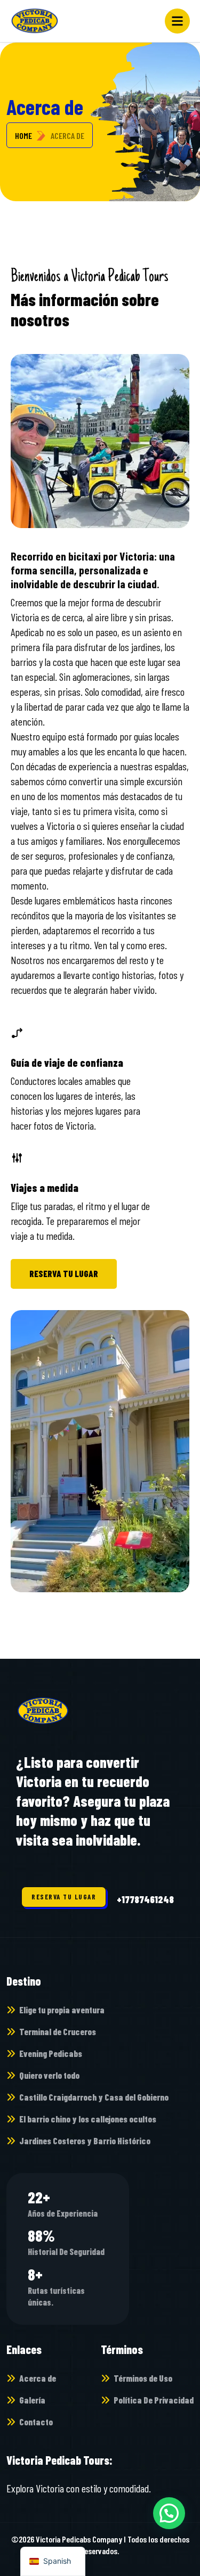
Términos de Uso (143, 2378)
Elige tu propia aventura (62, 2010)
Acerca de (38, 2378)
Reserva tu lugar (64, 1273)
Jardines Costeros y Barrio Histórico (85, 2141)
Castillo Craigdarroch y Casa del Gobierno (94, 2097)
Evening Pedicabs (51, 2053)
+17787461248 (145, 1899)
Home (23, 135)
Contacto (36, 2422)
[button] (169, 2513)
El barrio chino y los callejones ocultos (88, 2119)
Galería (32, 2400)
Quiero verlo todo (49, 2075)
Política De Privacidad (154, 2400)
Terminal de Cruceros (58, 2031)
